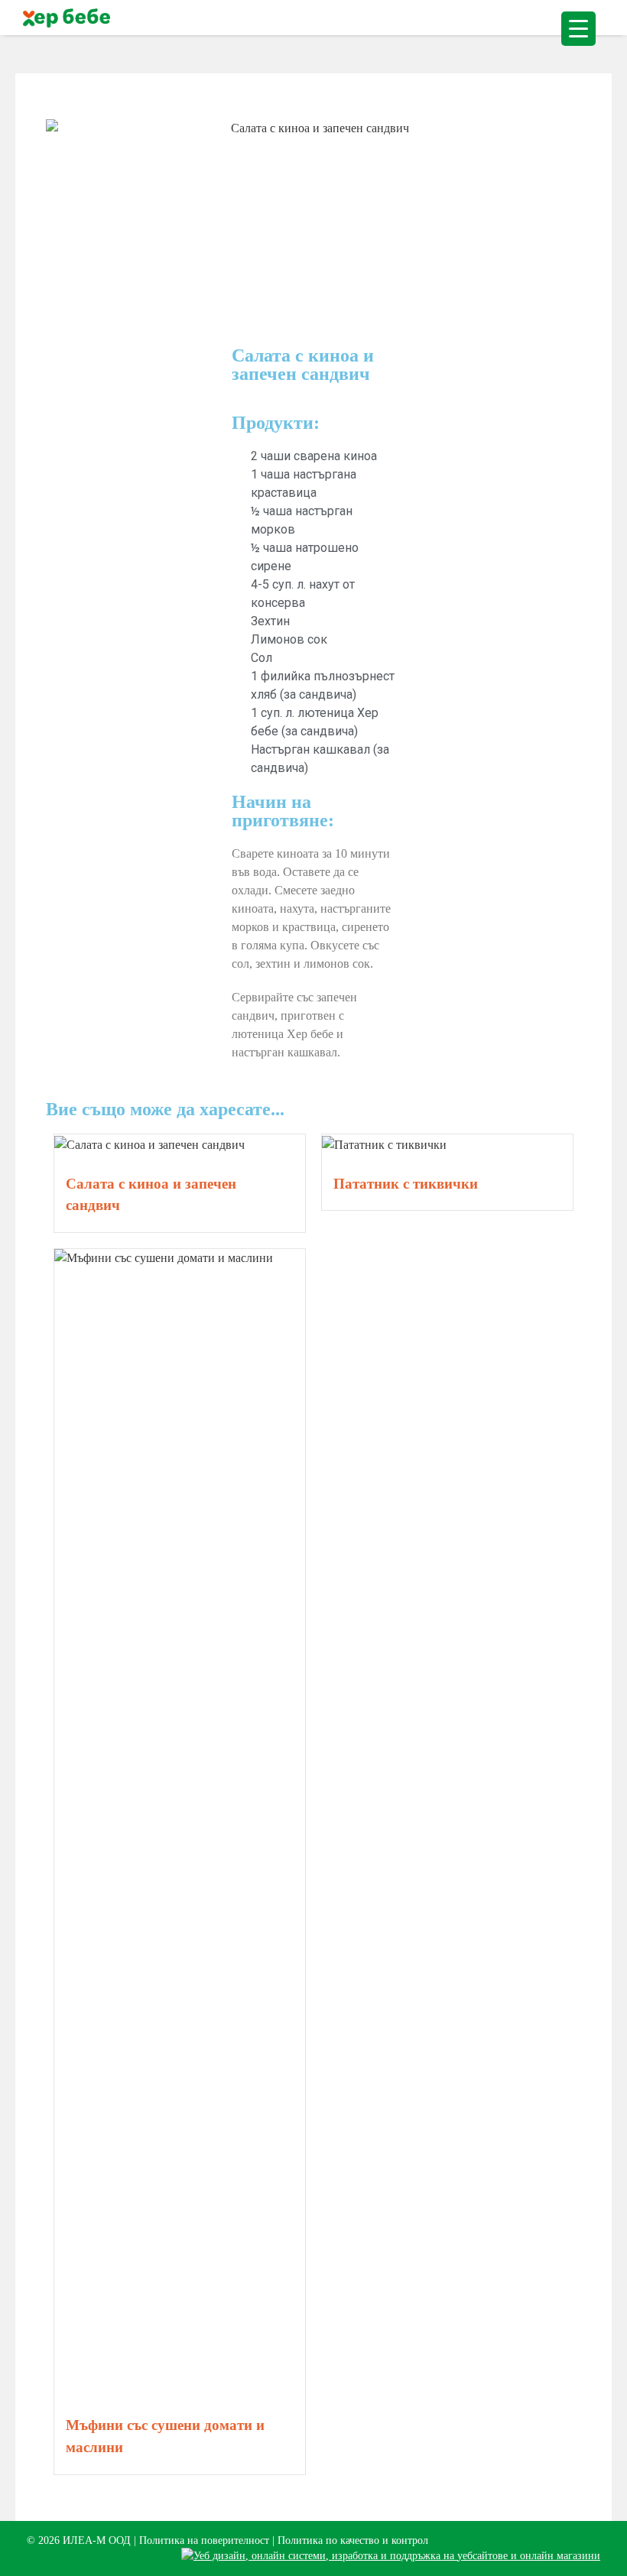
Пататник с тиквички (406, 1184)
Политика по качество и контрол (353, 2540)
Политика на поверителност (204, 2540)
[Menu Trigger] (578, 29)
